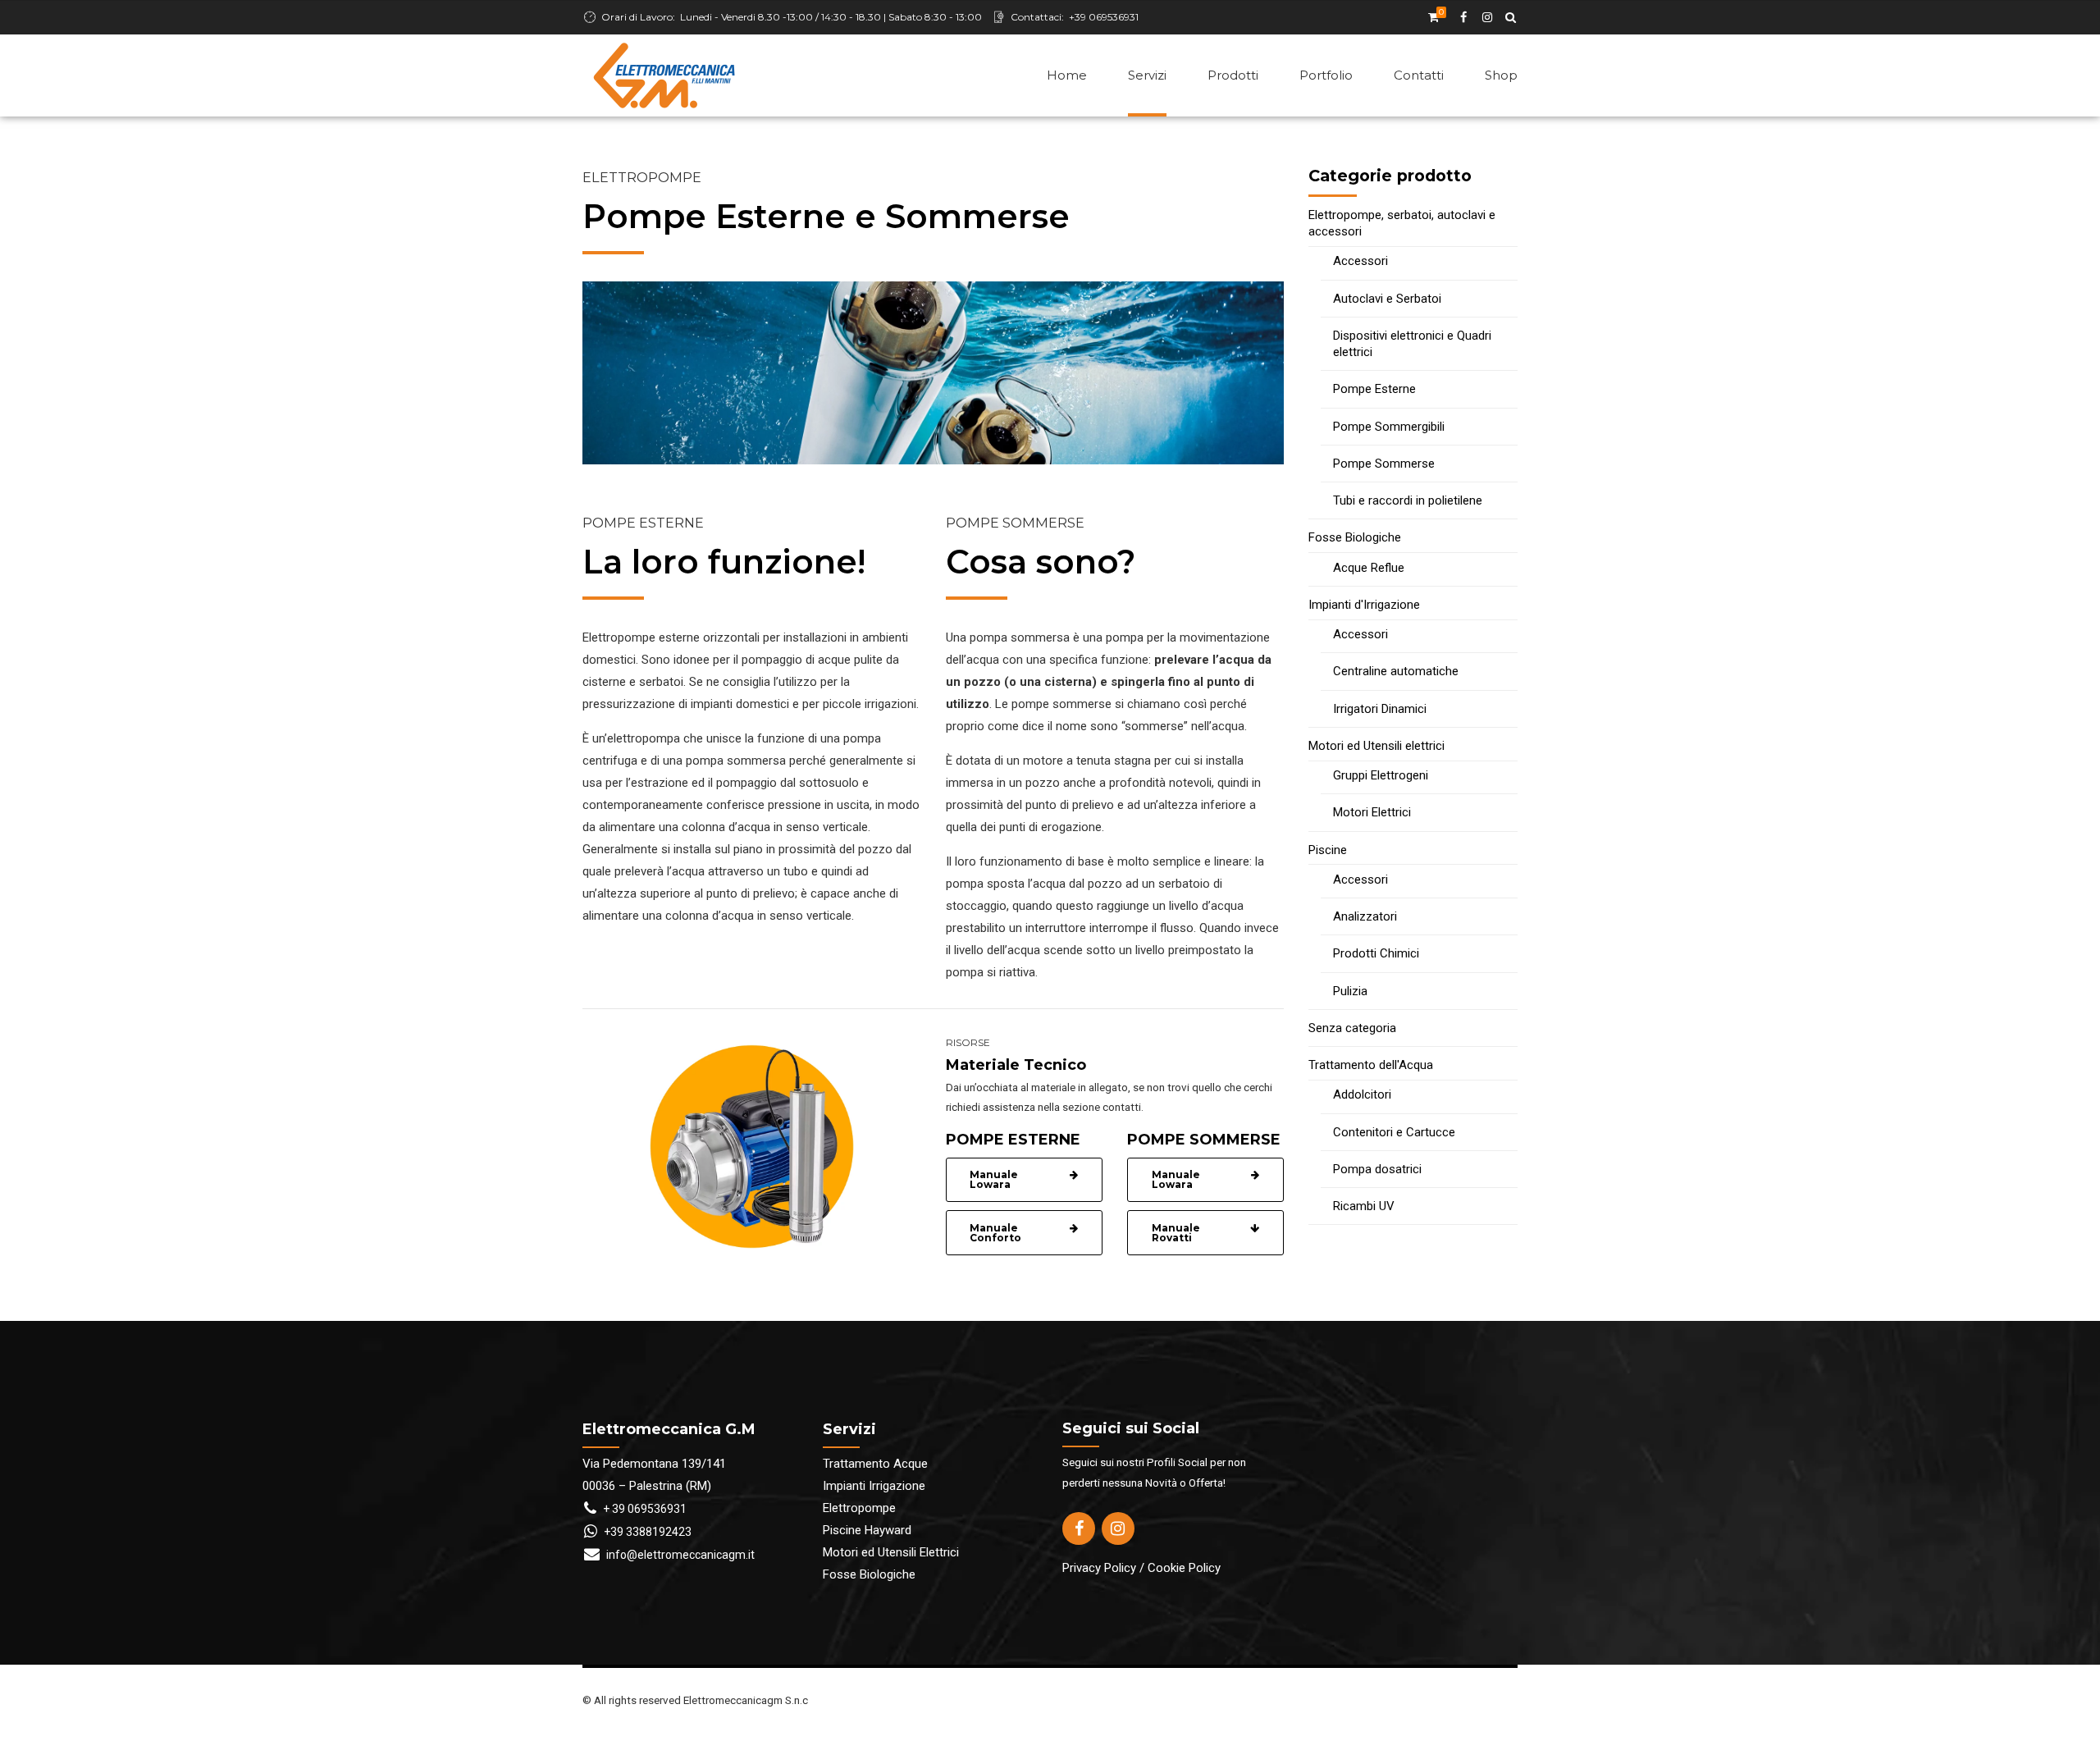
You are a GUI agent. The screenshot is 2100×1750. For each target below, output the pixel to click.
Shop (1501, 75)
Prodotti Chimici (1376, 953)
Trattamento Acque (875, 1464)
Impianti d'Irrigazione (1364, 605)
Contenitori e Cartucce (1394, 1132)
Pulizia (1350, 991)
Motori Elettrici (1372, 812)
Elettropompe (859, 1508)
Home (1067, 75)
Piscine (1328, 850)
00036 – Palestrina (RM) (647, 1486)
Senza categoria (1352, 1028)
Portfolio (1326, 75)
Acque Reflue (1369, 568)
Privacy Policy (1099, 1568)
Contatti (1419, 75)
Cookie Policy (1184, 1568)
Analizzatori (1365, 916)
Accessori (1360, 261)
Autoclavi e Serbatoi (1387, 299)
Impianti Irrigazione (874, 1486)
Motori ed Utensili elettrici (1376, 746)
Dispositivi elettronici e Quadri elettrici (1412, 344)
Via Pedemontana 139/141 (654, 1464)
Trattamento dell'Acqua (1371, 1065)
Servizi (1147, 75)
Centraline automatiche (1396, 671)
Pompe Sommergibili (1389, 427)
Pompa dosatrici (1377, 1169)
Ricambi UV (1364, 1206)
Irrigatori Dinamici (1380, 709)
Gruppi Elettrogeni (1381, 775)
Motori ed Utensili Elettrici (891, 1552)
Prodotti (1233, 75)
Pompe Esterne (1374, 389)
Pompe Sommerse (1384, 464)
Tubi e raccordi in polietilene (1408, 500)
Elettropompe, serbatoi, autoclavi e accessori (1402, 223)
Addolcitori (1362, 1094)
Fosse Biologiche (1355, 537)
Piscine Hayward (867, 1530)
